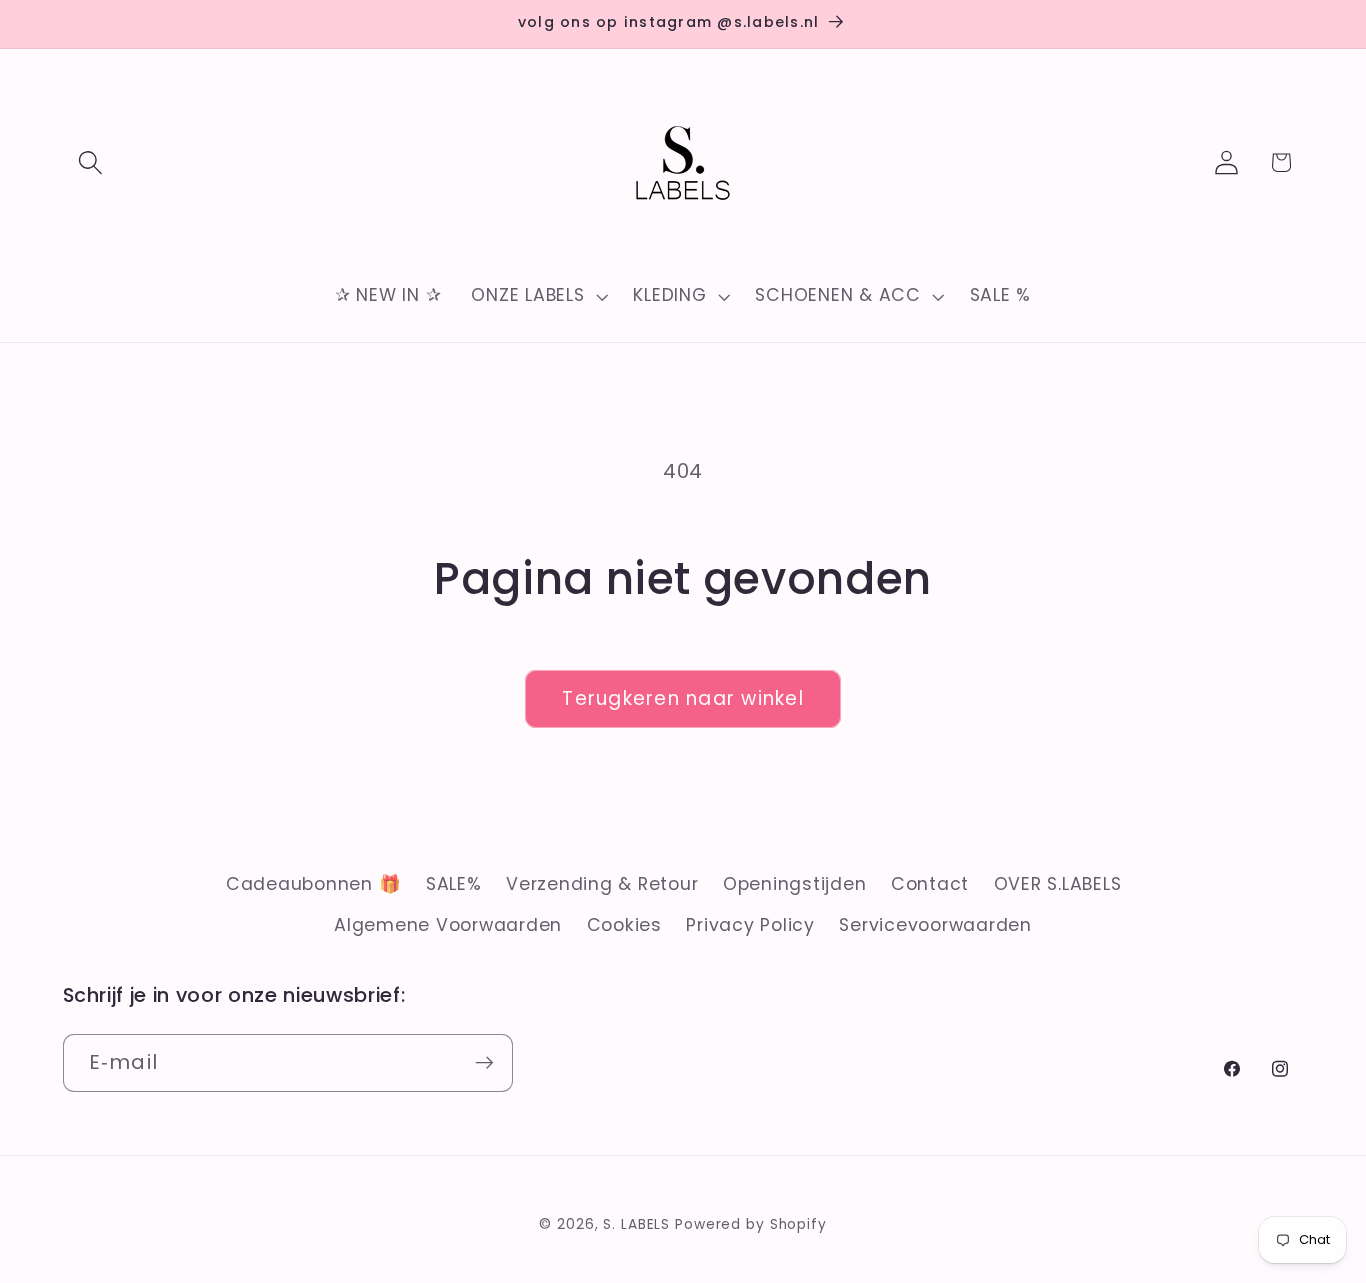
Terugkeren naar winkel (683, 698)
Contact (930, 884)
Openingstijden (795, 884)
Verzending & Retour (602, 884)
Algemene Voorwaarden (448, 925)
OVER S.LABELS (1058, 884)
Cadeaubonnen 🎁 (314, 884)
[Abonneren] (484, 1063)
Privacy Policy (750, 925)
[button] (90, 162)
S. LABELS (636, 1224)
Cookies (624, 925)
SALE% (454, 884)
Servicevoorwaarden (935, 925)
